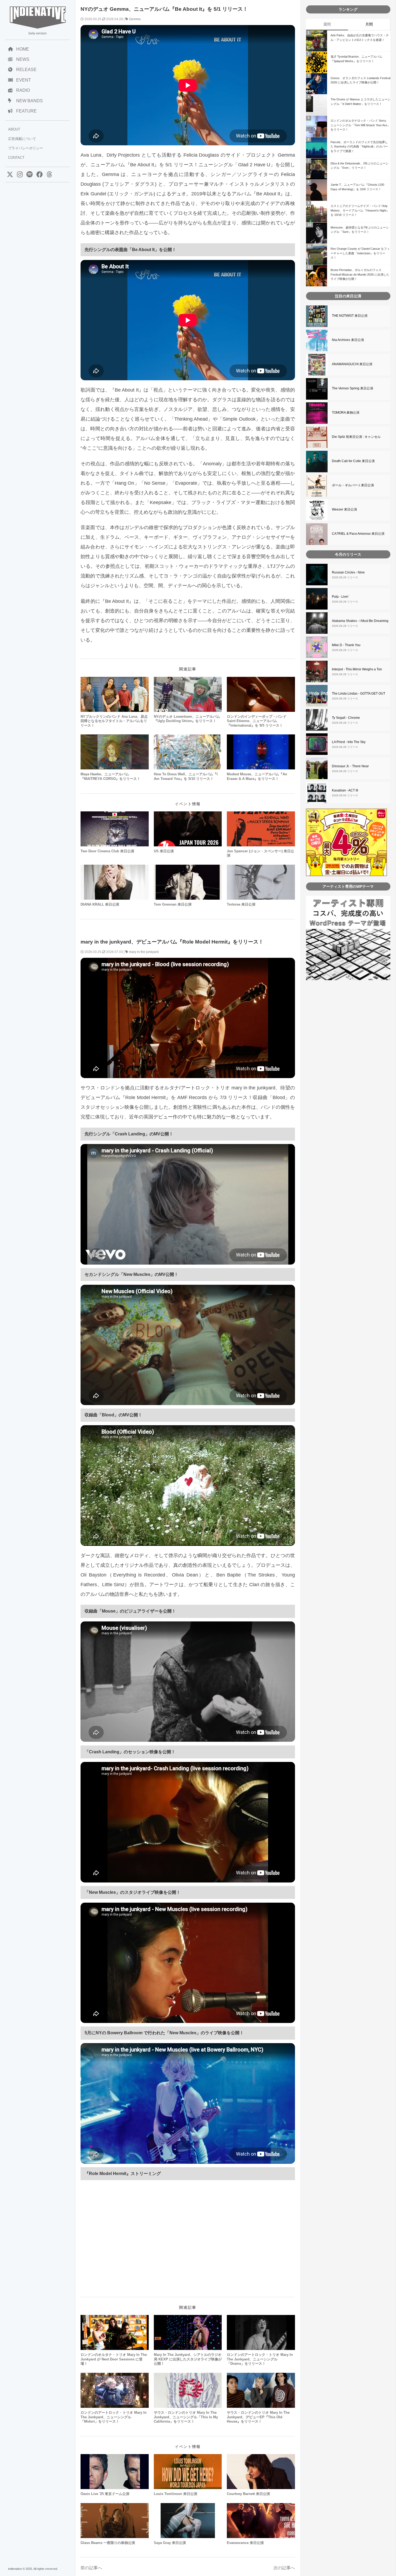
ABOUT (14, 129)
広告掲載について (22, 139)
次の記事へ (284, 2568)
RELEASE (26, 70)
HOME (23, 49)
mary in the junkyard (144, 952)
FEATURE (26, 111)
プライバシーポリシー (26, 148)
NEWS (23, 59)
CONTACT (16, 158)
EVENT (24, 80)
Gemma (135, 19)
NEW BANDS (29, 101)
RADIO (23, 90)
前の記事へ (91, 2568)
